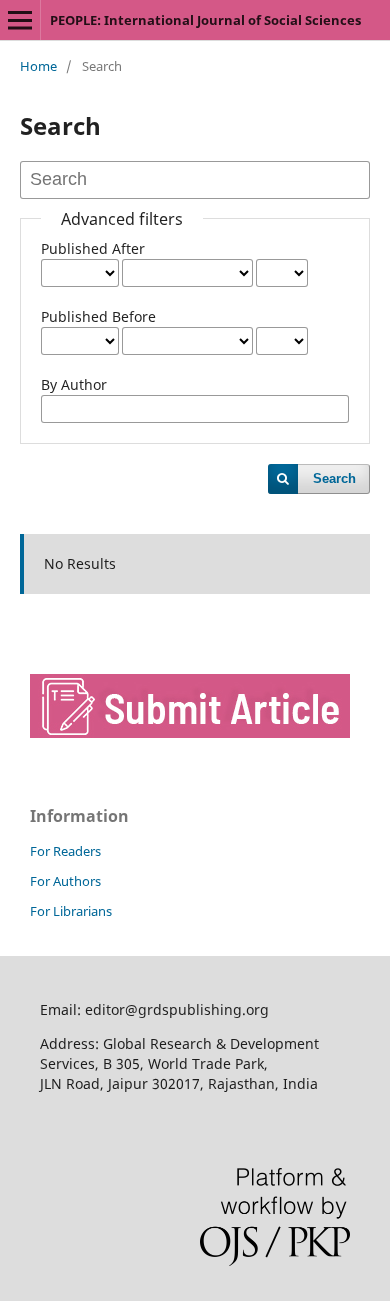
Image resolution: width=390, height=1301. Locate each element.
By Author (74, 384)
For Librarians (71, 911)
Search (334, 478)
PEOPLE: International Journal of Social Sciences (205, 20)
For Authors (65, 881)
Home (38, 66)
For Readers (65, 851)
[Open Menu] (20, 20)
